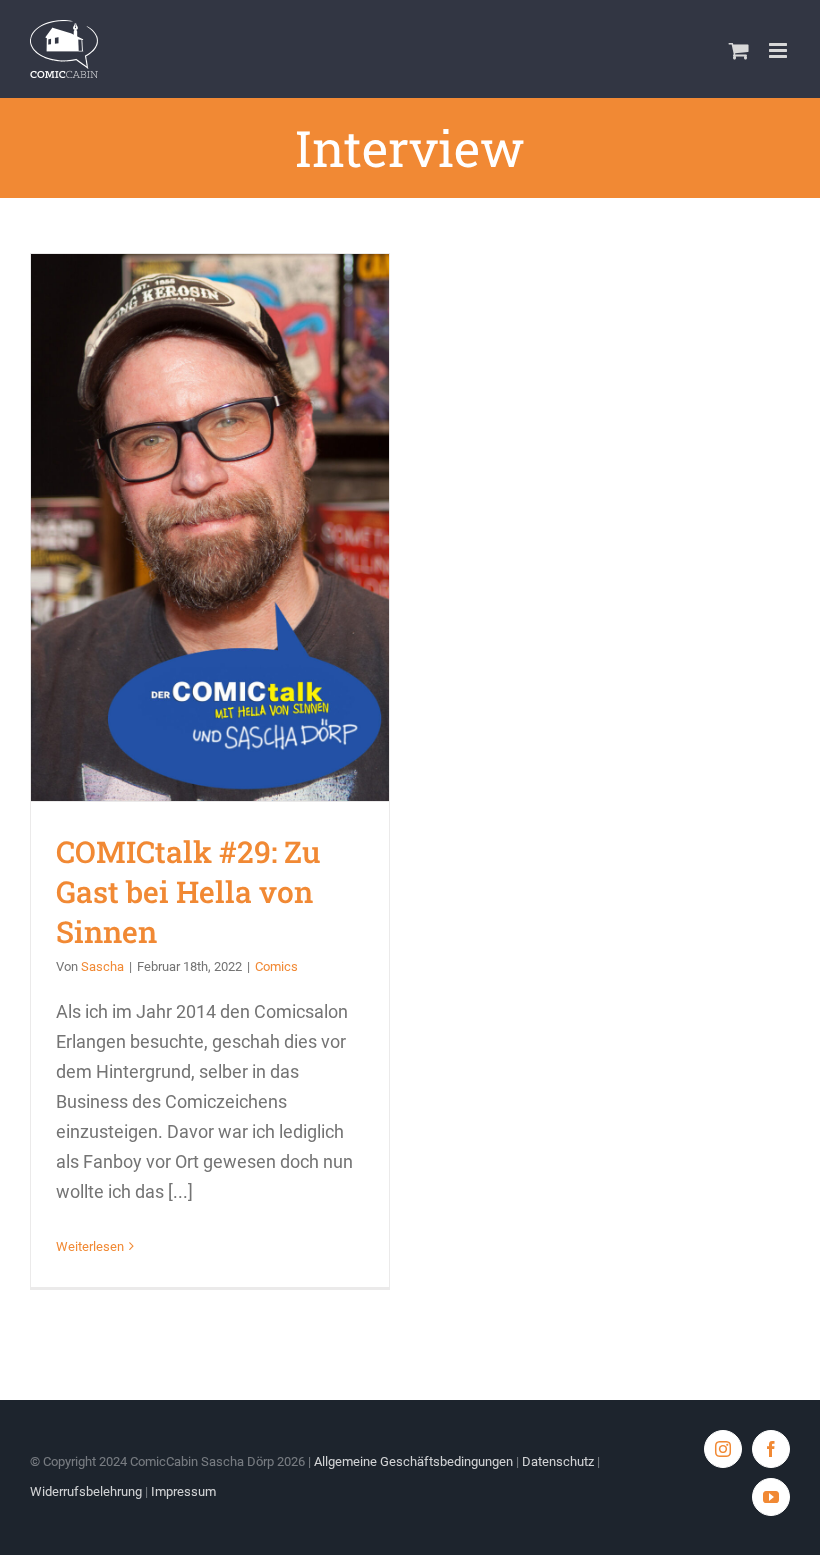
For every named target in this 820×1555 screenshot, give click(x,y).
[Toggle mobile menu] (779, 50)
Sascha (102, 966)
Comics (276, 966)
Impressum (183, 1491)
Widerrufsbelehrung (86, 1491)
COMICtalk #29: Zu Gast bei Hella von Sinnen (210, 527)
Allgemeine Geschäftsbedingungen (413, 1461)
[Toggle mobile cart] (739, 50)
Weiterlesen (90, 1246)
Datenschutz (558, 1461)
